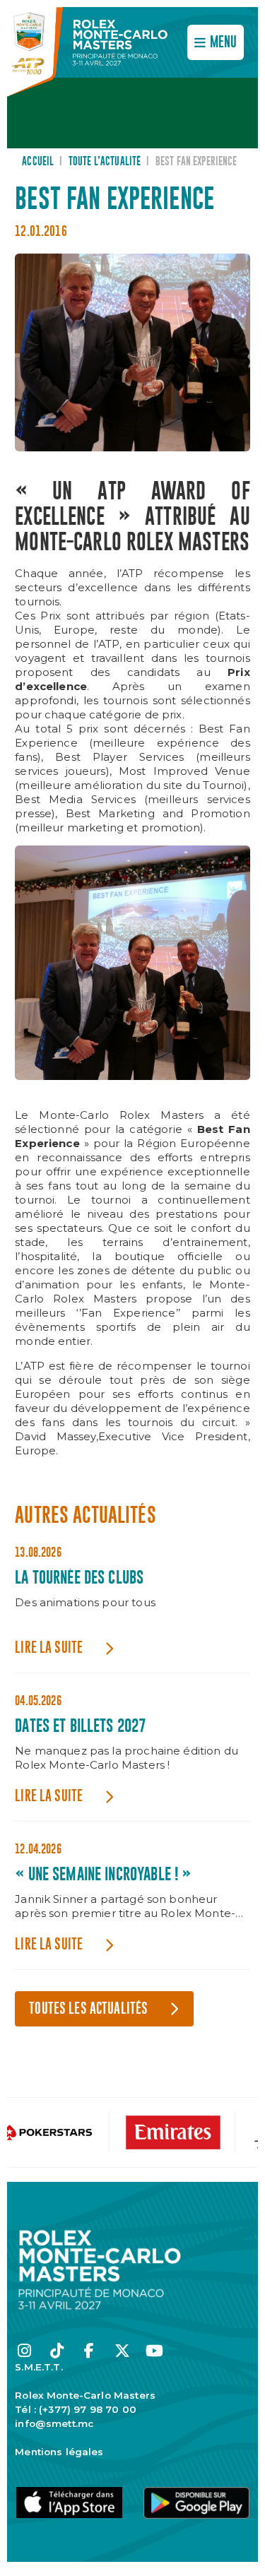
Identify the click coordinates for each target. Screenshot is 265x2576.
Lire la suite (49, 1648)
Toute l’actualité (105, 162)
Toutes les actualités (88, 2009)
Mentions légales (59, 2452)
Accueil (38, 162)
